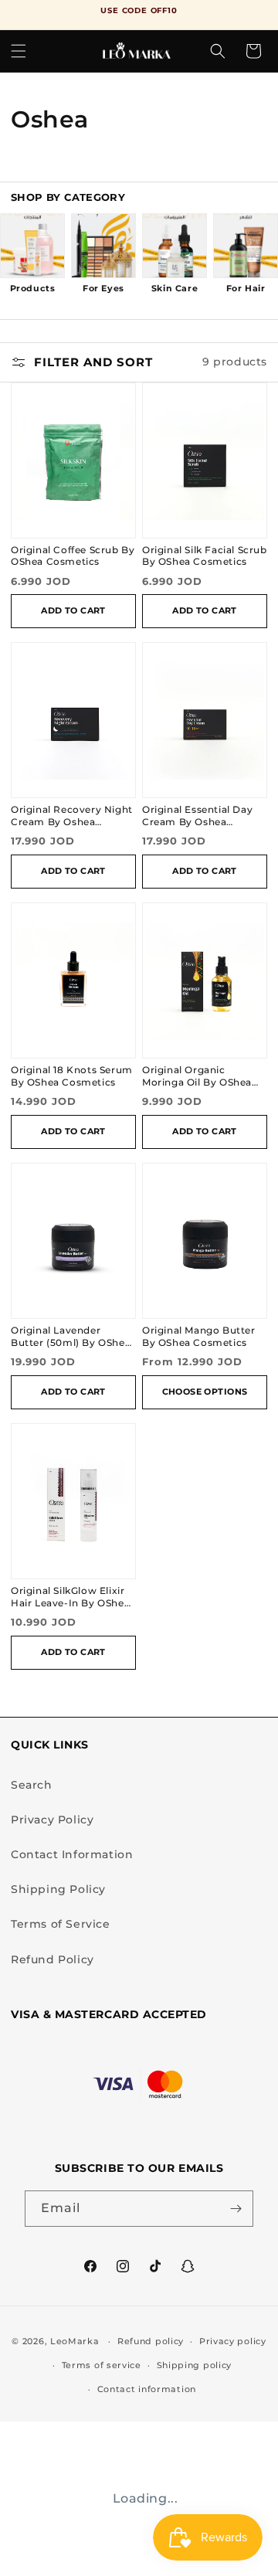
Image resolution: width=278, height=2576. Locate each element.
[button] (19, 51)
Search (32, 1785)
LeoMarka (75, 2341)
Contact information (147, 2389)
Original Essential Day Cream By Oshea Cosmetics (197, 816)
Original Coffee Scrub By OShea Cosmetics (73, 556)
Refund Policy (53, 1959)
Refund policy (151, 2341)
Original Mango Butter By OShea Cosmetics (199, 1337)
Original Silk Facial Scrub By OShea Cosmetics (205, 556)
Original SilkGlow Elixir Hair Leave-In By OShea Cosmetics (70, 1597)
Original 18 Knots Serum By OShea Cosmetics (72, 1076)
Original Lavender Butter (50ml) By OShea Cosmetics (71, 1337)
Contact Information (72, 1854)
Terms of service (102, 2365)
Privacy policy (233, 2341)
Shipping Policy (58, 1889)
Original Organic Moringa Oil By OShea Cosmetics (197, 1077)
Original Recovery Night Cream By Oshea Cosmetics (72, 816)
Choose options (205, 1392)
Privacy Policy (52, 1820)
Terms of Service (61, 1924)
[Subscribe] (236, 2209)
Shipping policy (195, 2365)
